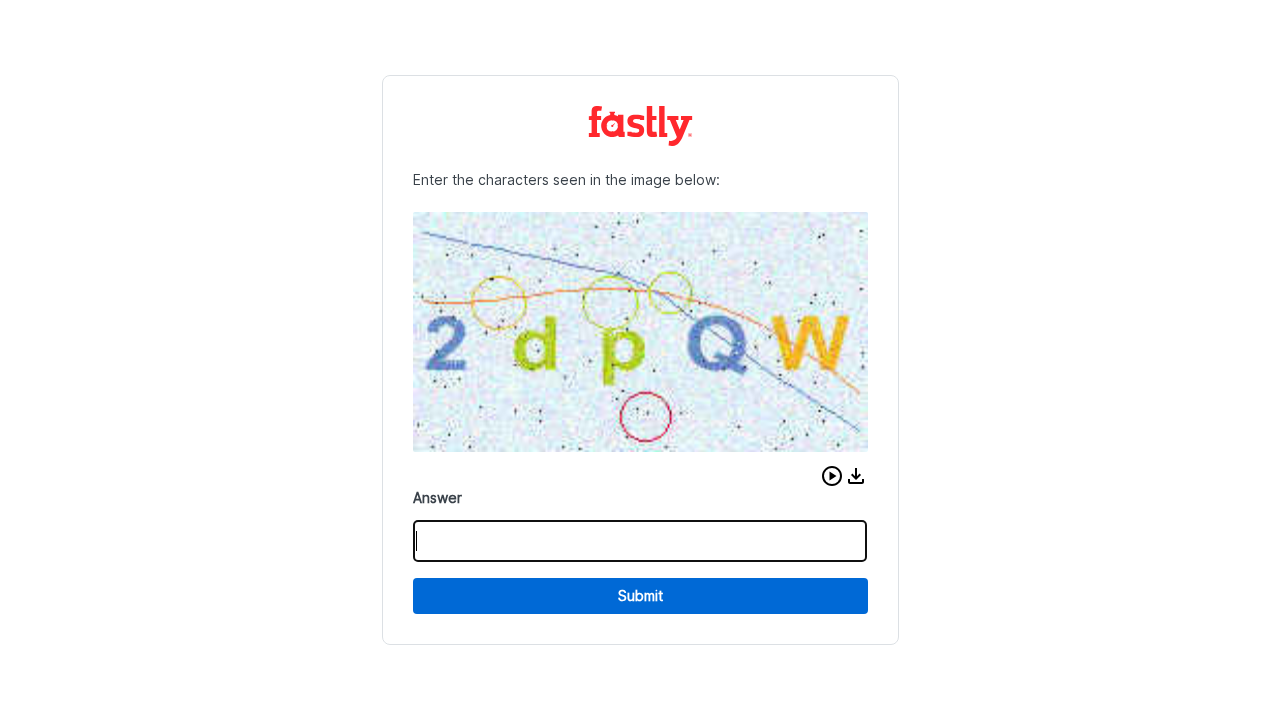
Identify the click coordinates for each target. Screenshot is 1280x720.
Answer (437, 497)
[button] (832, 476)
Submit (640, 595)
